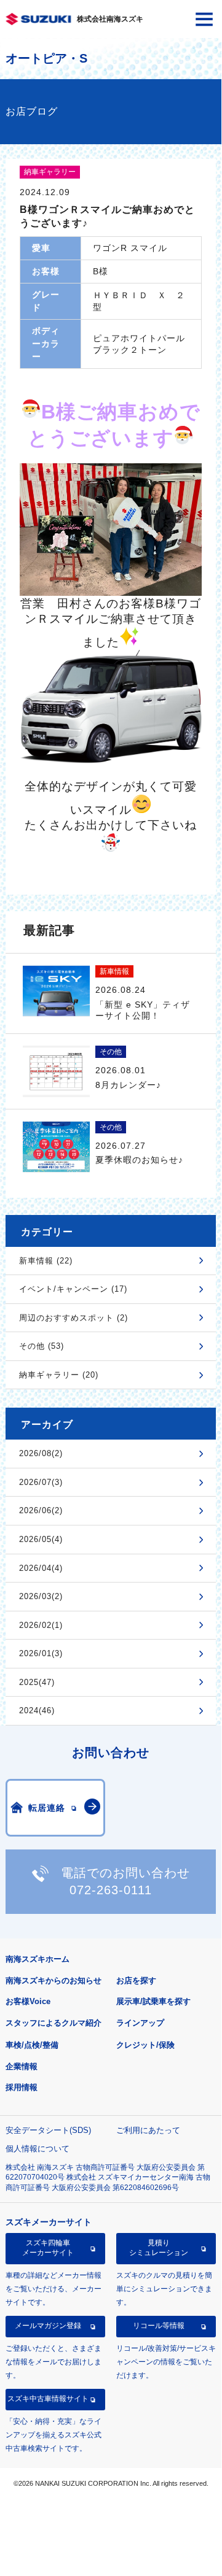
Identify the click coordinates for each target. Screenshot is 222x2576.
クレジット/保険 (145, 2045)
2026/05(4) (41, 1539)
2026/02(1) (41, 1625)
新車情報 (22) (46, 1261)
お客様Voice (28, 2001)
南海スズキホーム (38, 1959)
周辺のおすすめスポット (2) (73, 1318)
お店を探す (136, 1980)
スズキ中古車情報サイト (48, 2399)
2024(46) (37, 1710)
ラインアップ (140, 2023)
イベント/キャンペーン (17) (73, 1289)
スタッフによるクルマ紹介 (54, 2023)
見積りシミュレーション (159, 2248)
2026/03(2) (41, 1596)
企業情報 (22, 2066)
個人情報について (38, 2149)
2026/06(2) (41, 1510)
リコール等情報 (159, 2326)
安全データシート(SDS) (48, 2130)
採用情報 (22, 2087)
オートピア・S (46, 58)
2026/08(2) (41, 1453)
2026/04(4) (41, 1568)
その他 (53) (42, 1346)
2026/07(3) (41, 1482)
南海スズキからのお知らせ (54, 1980)
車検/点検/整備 (32, 2045)
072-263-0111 (111, 1890)
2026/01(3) (41, 1653)
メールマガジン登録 (48, 2326)
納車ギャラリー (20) (59, 1375)
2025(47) (37, 1682)
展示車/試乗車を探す (153, 2001)
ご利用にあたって (148, 2130)
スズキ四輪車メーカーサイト (48, 2248)
